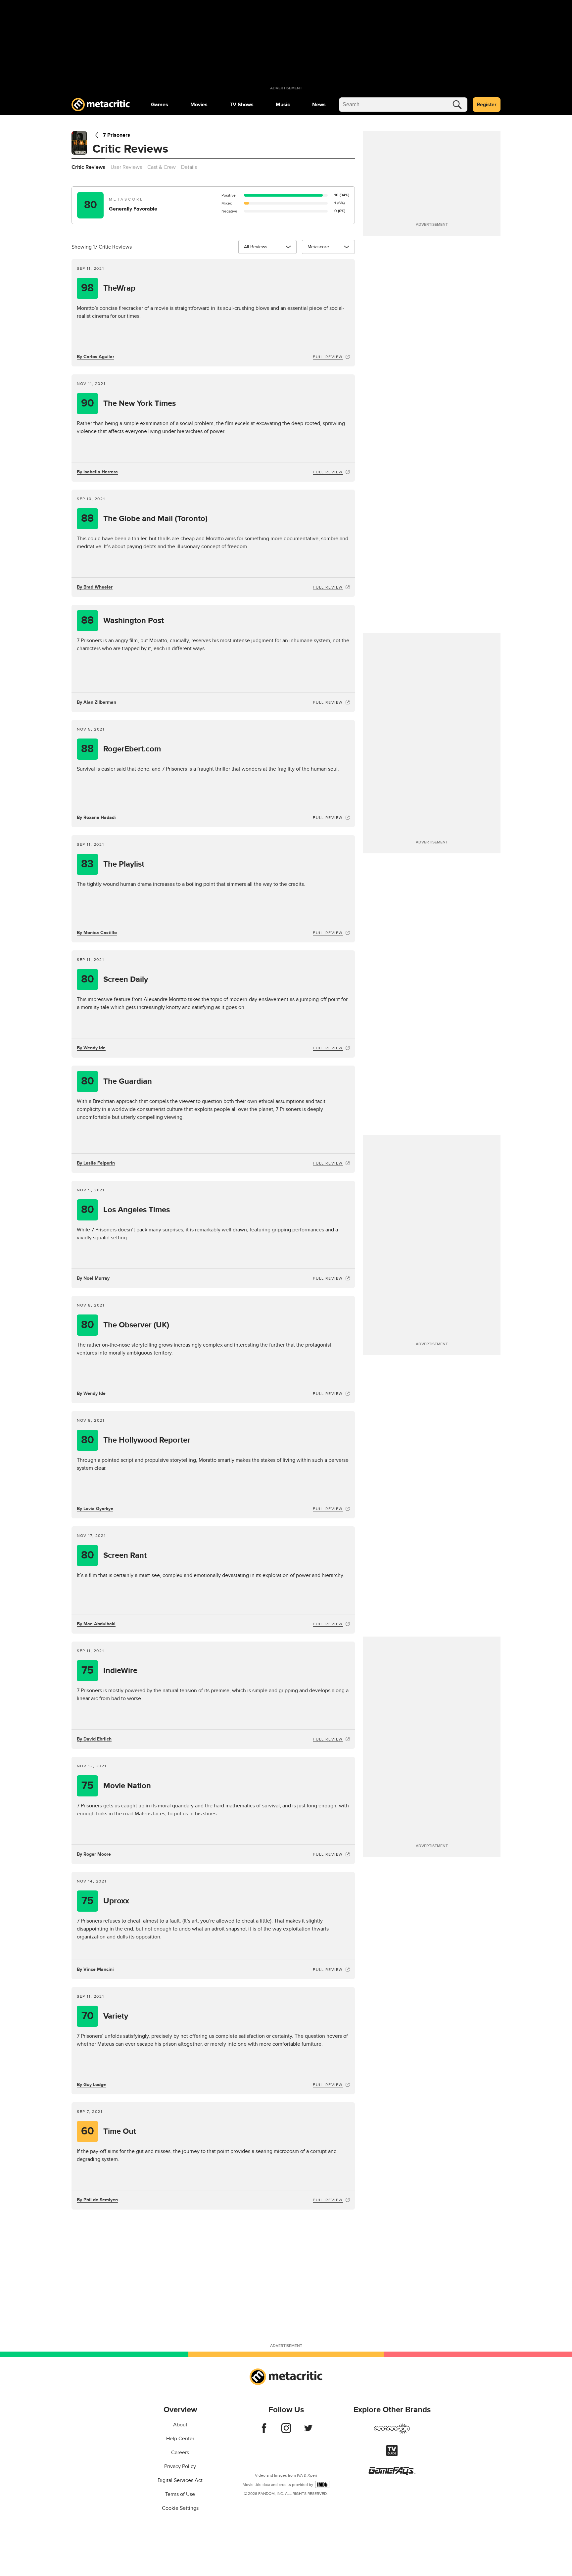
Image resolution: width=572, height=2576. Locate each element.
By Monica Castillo (97, 933)
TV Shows (242, 105)
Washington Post (122, 620)
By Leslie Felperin (96, 1163)
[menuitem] (160, 105)
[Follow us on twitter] (308, 2431)
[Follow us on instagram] (286, 2431)
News (319, 105)
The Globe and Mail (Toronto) (144, 519)
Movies (199, 105)
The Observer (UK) (125, 1325)
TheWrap (108, 288)
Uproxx (105, 1901)
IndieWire (109, 1670)
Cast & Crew (162, 167)
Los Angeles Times (126, 1210)
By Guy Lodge (91, 2085)
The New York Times (129, 403)
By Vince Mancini (95, 1969)
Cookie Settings (180, 2508)
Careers (180, 2453)
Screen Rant (114, 1555)
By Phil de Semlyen (97, 2200)
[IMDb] (322, 2484)
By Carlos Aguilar (95, 357)
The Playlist (113, 864)
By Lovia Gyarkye (95, 1509)
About (180, 2425)
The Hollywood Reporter (136, 1440)
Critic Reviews (88, 167)
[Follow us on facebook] (264, 2431)
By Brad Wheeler (95, 587)
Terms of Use (180, 2494)
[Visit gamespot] (392, 2433)
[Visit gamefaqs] (392, 2473)
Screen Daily (115, 979)
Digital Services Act (180, 2480)
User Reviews (126, 167)
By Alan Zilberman (96, 702)
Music (283, 105)
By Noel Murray (93, 1278)
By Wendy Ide (91, 1048)
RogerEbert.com (121, 749)
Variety (105, 2016)
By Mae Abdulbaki (96, 1624)
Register (487, 105)
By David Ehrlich (94, 1739)
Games (160, 105)
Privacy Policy (180, 2466)
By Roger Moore (94, 1854)
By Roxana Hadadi (96, 817)
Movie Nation (116, 1786)
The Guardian (117, 1081)
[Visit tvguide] (392, 2455)
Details (189, 167)
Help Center (180, 2439)
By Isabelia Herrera (97, 472)
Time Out (109, 2131)
